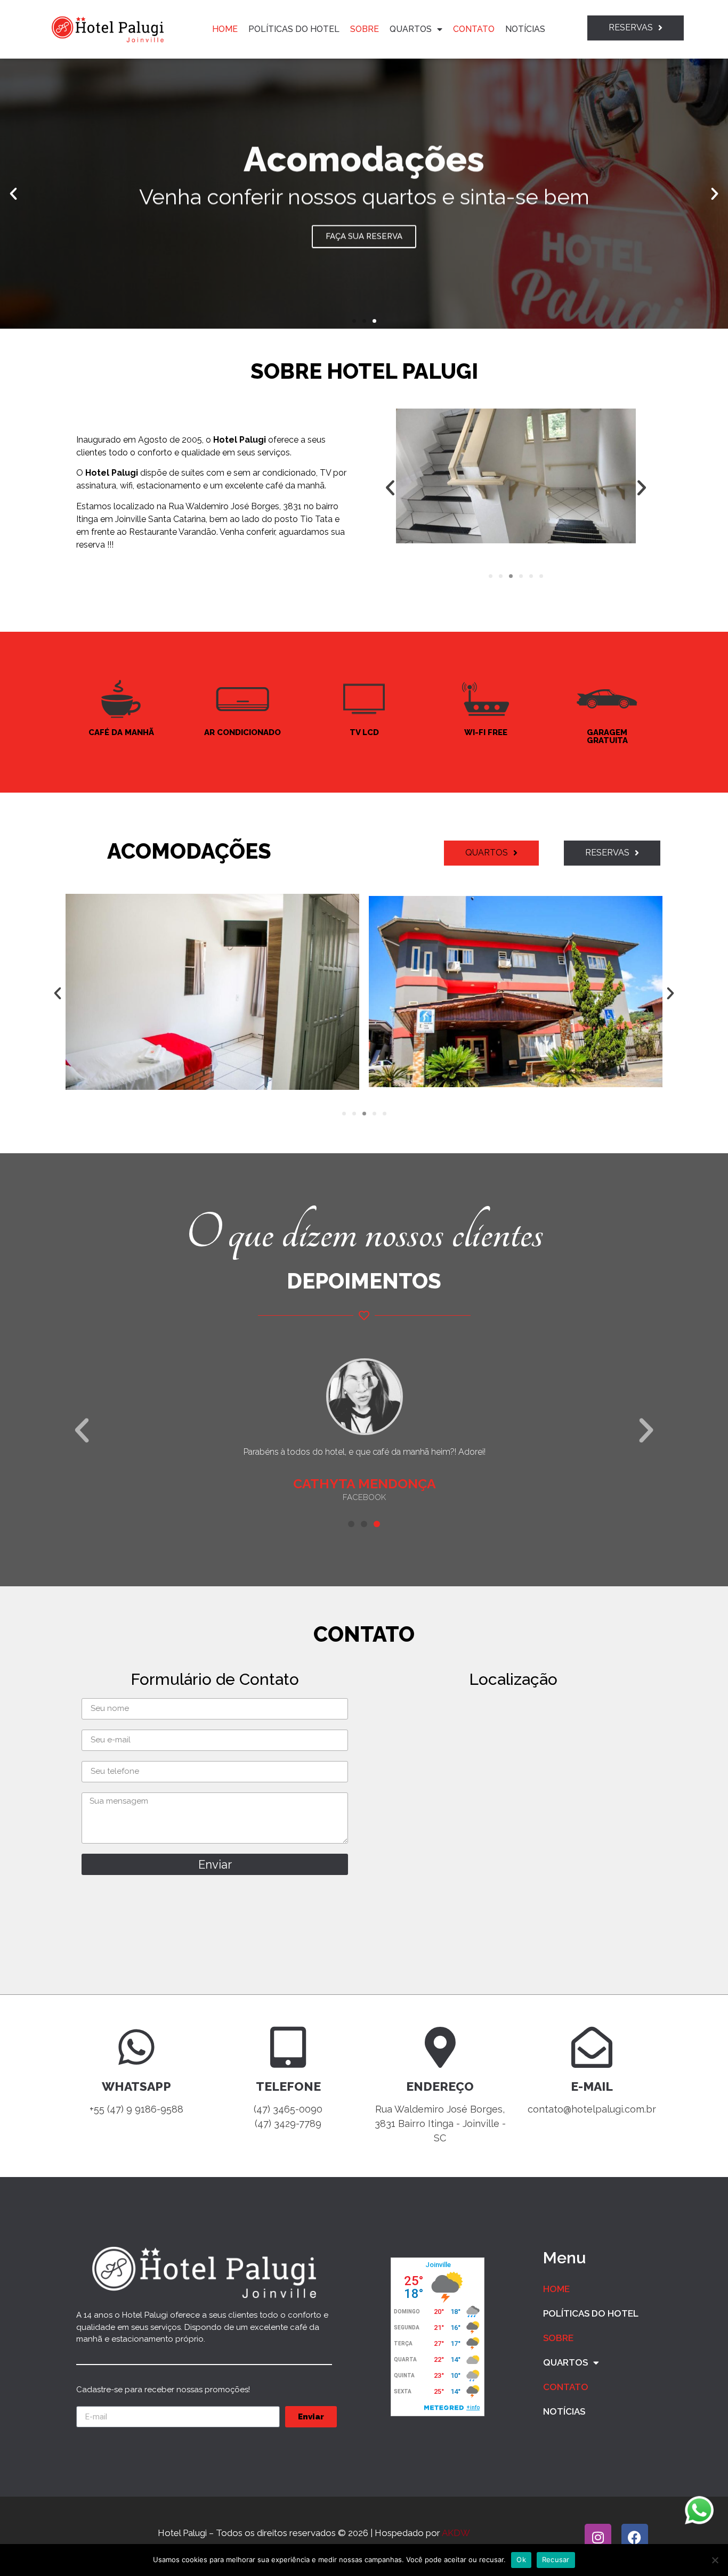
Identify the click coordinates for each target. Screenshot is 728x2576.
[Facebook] (635, 2537)
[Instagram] (598, 2537)
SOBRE (365, 29)
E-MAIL (592, 2086)
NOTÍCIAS (525, 29)
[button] (354, 321)
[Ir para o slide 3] (511, 576)
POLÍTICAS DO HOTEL (294, 29)
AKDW (456, 2533)
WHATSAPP (136, 2086)
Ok (521, 2559)
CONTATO (474, 29)
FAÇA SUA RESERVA (364, 235)
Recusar (556, 2559)
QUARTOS (411, 29)
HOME (225, 29)
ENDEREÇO (440, 2086)
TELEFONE (288, 2086)
